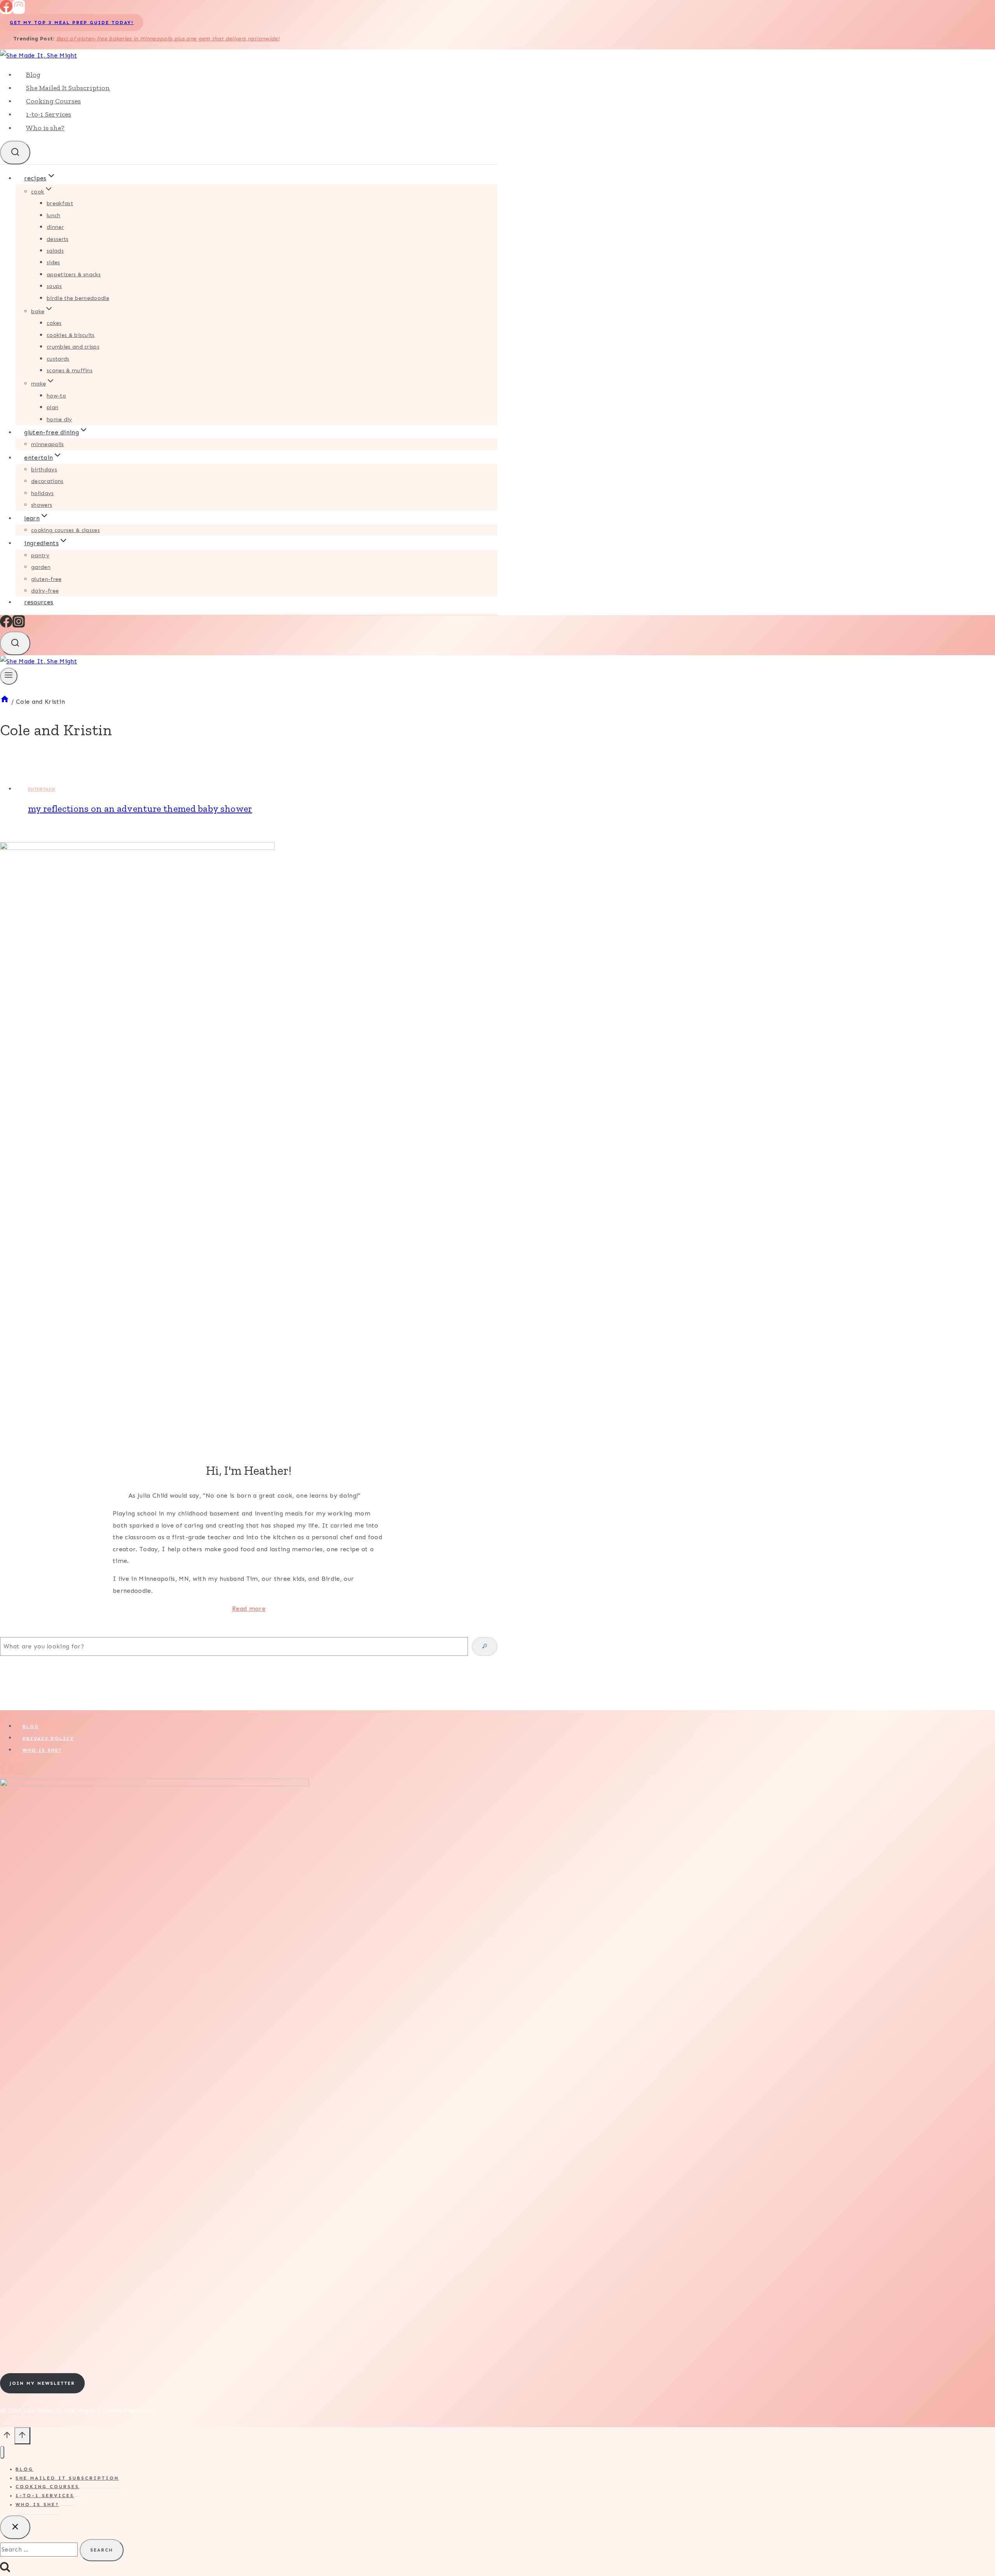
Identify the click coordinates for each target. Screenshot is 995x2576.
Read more (249, 1609)
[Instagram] (19, 10)
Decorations (47, 481)
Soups (54, 286)
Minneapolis (48, 444)
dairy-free (45, 591)
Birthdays (44, 470)
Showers (42, 505)
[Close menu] (2, 2452)
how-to (56, 396)
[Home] (5, 702)
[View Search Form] (15, 153)
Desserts (58, 239)
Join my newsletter (42, 2383)
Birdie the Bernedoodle (78, 298)
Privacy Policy (48, 1738)
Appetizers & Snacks (74, 275)
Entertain (41, 789)
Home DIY (59, 419)
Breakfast (60, 203)
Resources (39, 602)
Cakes (54, 323)
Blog (33, 75)
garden (41, 567)
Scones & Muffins (70, 371)
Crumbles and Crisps (73, 347)
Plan (52, 407)
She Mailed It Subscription (68, 88)
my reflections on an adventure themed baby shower (140, 808)
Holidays (43, 493)
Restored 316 (177, 2411)
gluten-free (46, 579)
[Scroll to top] (7, 2438)
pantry (40, 555)
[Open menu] (9, 676)
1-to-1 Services (49, 114)
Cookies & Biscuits (71, 335)
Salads (55, 251)
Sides (53, 262)
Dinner (55, 227)
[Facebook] (6, 10)
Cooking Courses (53, 101)
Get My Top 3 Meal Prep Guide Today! (72, 23)
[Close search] (15, 2527)
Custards (58, 359)
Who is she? (45, 128)
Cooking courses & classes (65, 530)
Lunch (54, 215)
